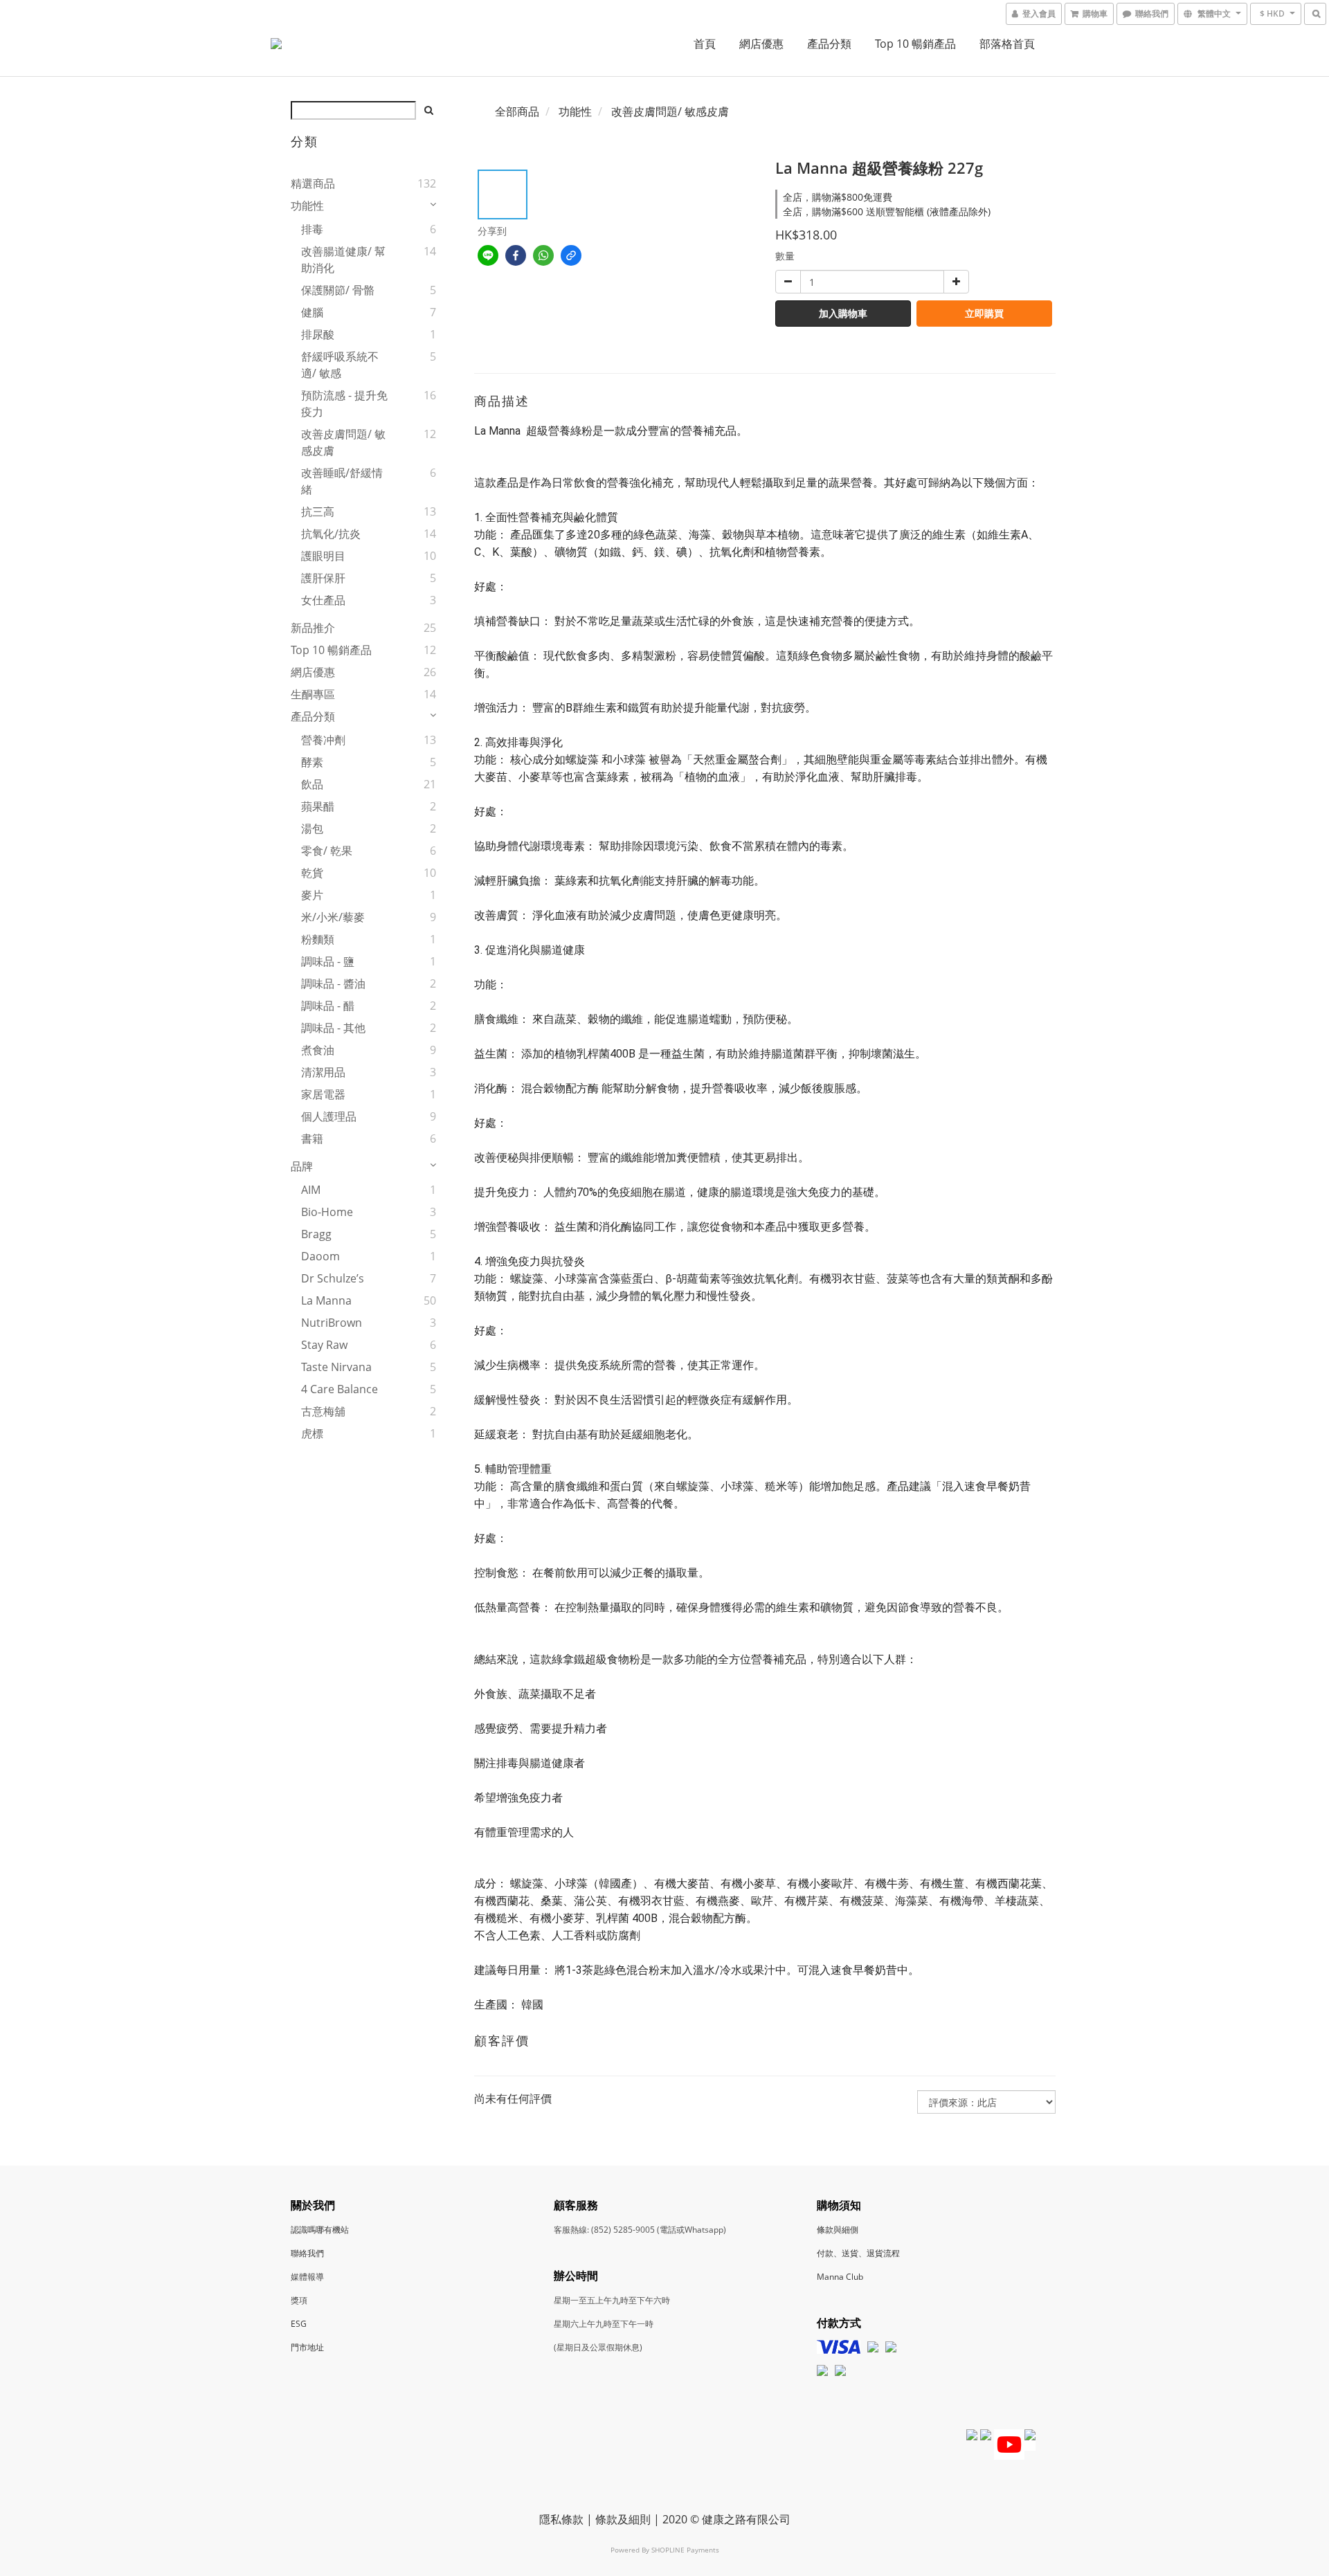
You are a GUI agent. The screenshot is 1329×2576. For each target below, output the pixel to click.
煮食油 (318, 1050)
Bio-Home (327, 1212)
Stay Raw (324, 1345)
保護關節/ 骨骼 (338, 290)
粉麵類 (318, 939)
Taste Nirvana (336, 1367)
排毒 (312, 229)
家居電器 (323, 1094)
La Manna (326, 1300)
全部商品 (517, 111)
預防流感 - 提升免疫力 (344, 403)
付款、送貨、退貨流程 (858, 2253)
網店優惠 (761, 44)
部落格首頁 (1007, 44)
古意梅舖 (323, 1411)
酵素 (312, 762)
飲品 (312, 784)
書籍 (312, 1139)
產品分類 (829, 44)
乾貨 (312, 873)
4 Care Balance (340, 1389)
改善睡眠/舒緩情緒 (342, 481)
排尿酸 (318, 334)
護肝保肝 (323, 578)
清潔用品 (323, 1072)
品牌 (302, 1166)
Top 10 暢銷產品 (915, 44)
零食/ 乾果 (327, 851)
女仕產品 (323, 600)
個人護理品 (329, 1116)
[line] (488, 255)
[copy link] (571, 255)
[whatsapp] (543, 255)
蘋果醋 (318, 806)
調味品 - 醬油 (333, 983)
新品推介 (313, 628)
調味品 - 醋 (328, 1006)
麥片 (312, 895)
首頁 (705, 44)
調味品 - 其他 (333, 1028)
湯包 (312, 828)
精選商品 (313, 183)
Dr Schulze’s (333, 1278)
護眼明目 (323, 556)
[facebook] (516, 255)
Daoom (320, 1256)
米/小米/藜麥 (333, 917)
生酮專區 (313, 694)
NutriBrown (332, 1323)
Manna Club (840, 2277)
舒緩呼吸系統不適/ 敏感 (340, 365)
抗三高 (318, 511)
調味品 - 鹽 (328, 961)
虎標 (312, 1433)
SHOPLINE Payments (685, 2550)
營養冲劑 (323, 740)
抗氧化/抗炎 (331, 534)
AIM (311, 1190)
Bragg (316, 1234)
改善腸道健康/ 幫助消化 (343, 260)
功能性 (307, 206)
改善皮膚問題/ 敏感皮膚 (343, 442)
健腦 (312, 312)
